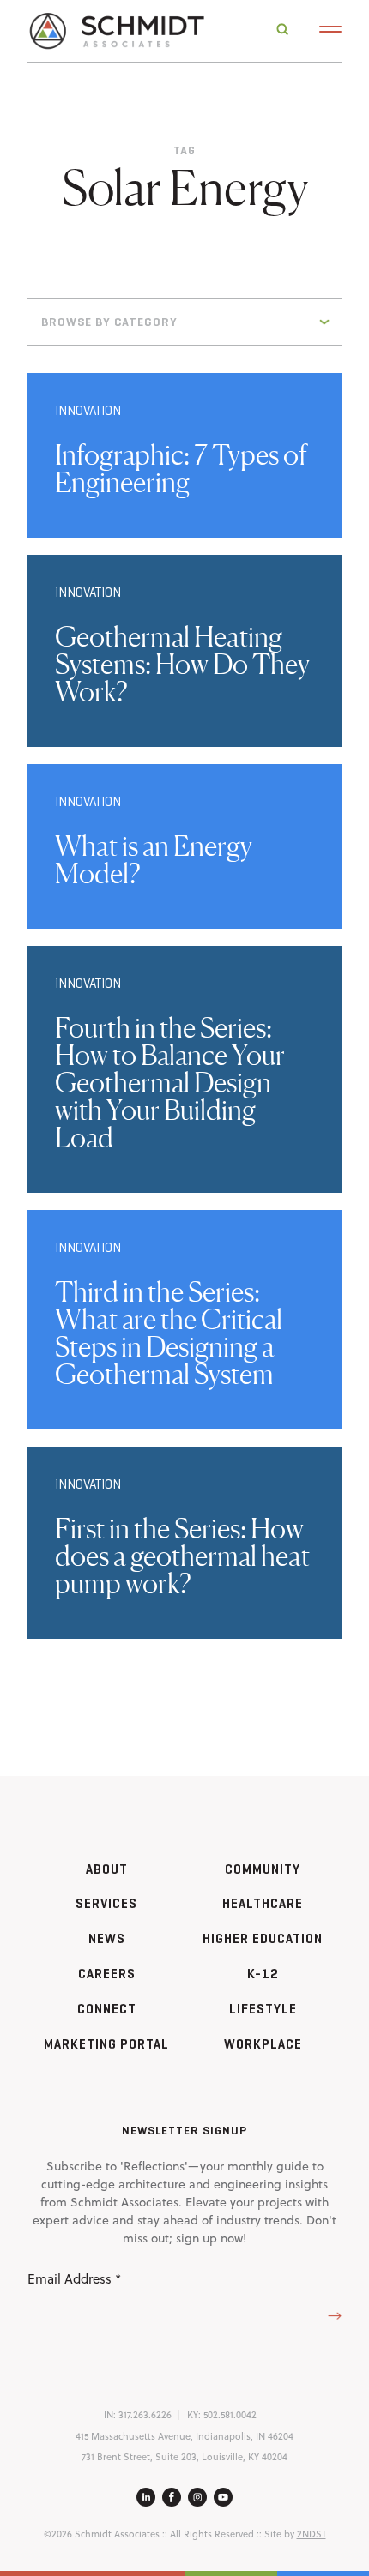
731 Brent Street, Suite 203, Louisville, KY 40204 (184, 2457)
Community (263, 1869)
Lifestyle (263, 2009)
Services (106, 1903)
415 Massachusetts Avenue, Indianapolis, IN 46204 (184, 2436)
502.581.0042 (230, 2415)
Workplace (263, 2044)
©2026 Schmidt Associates (102, 2534)
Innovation (88, 410)
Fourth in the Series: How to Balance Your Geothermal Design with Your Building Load (170, 1083)
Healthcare (263, 1903)
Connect (107, 2009)
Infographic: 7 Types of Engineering (181, 469)
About (107, 1869)
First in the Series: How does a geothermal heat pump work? (182, 1556)
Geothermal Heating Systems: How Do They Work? (182, 664)
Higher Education (263, 1938)
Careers (107, 1974)
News (107, 1938)
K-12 (263, 1974)
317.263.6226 (145, 2415)
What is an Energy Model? (154, 860)
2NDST (312, 2534)
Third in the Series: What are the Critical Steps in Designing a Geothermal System (169, 1333)
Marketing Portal (106, 2044)
